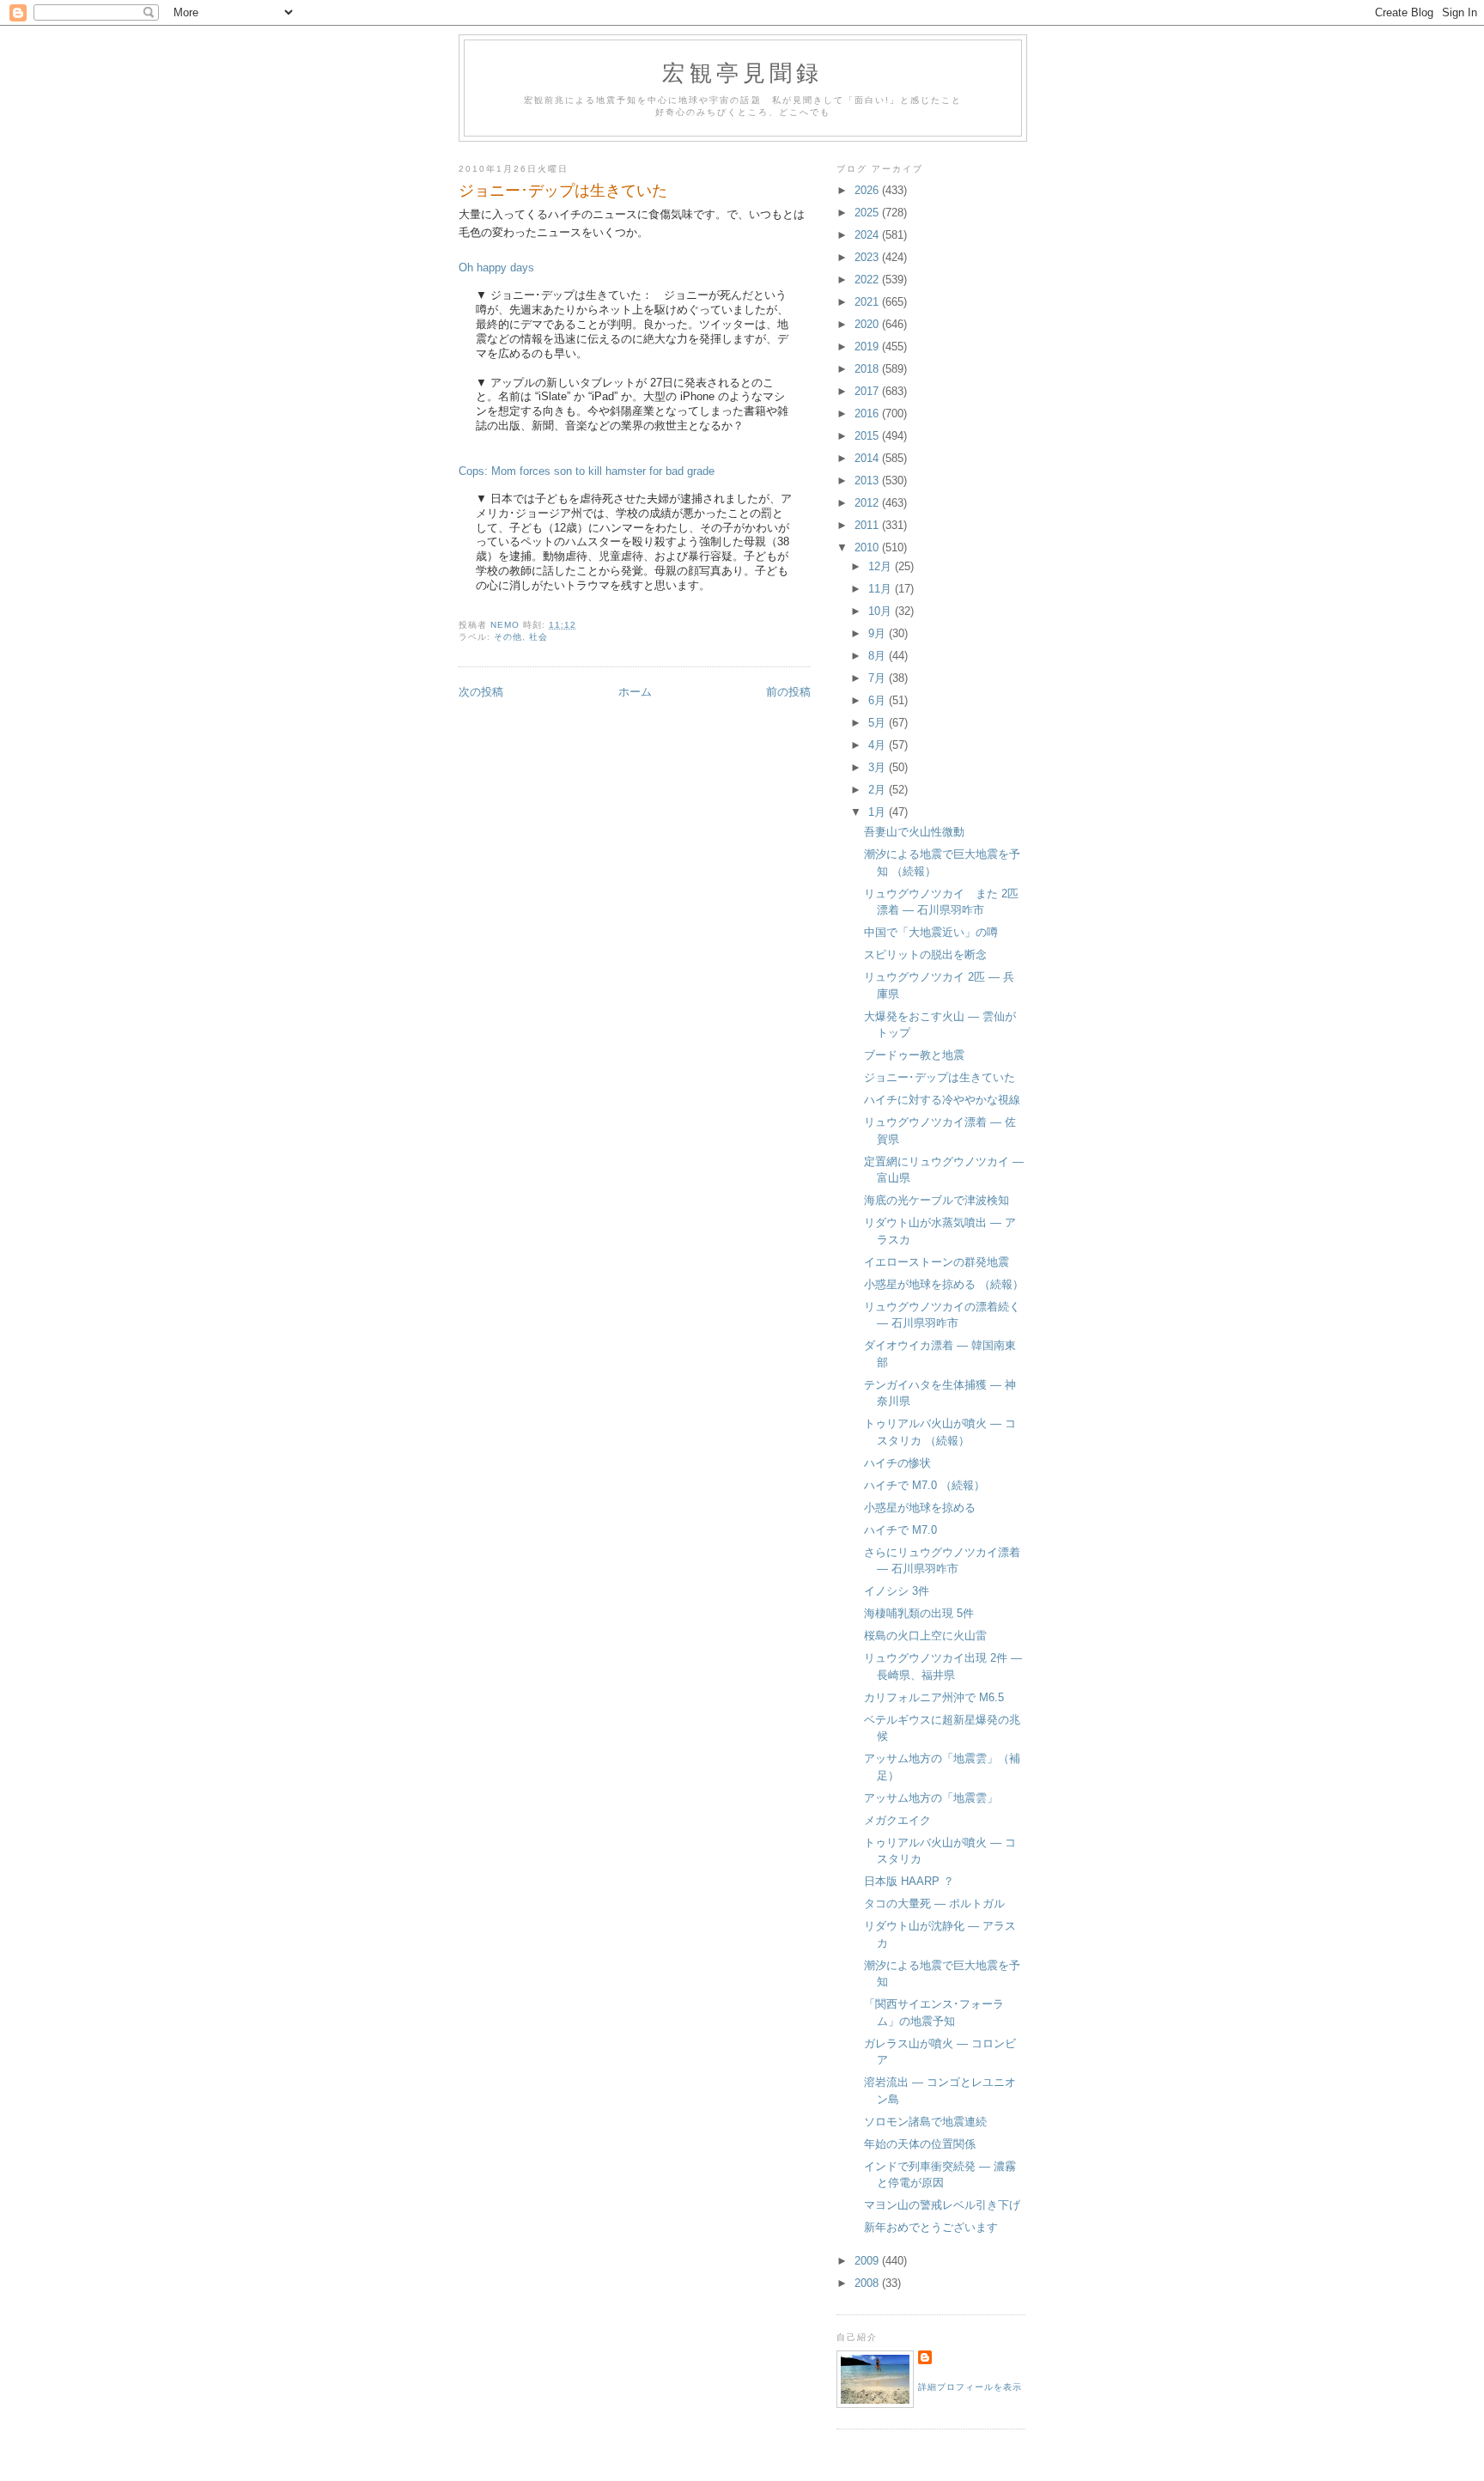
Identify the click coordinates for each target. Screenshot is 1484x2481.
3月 (879, 767)
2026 (868, 190)
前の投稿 (788, 692)
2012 (868, 503)
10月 (882, 611)
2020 (868, 324)
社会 (538, 637)
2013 (868, 480)
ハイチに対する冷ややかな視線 (942, 1100)
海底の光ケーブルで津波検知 (937, 1200)
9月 (879, 633)
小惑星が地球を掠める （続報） (944, 1284)
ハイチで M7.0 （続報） (924, 1485)
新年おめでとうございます (931, 2227)
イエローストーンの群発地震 (937, 1262)
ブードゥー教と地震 (914, 1055)
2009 (868, 2261)
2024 (868, 235)
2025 (868, 213)
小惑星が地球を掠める (920, 1508)
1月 (879, 812)
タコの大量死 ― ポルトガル (934, 1903)
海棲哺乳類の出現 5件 (919, 1613)
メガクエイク (897, 1820)
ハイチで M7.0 (900, 1530)
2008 (868, 2283)
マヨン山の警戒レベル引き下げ (942, 2205)
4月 (879, 745)
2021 (868, 302)
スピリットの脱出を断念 (925, 955)
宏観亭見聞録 (742, 72)
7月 (879, 678)
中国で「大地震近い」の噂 (931, 932)
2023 (868, 257)
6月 (879, 700)
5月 (879, 723)
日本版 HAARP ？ (909, 1881)
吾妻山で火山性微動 (914, 832)
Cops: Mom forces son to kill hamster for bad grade (587, 471)
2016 (868, 413)
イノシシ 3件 (897, 1591)
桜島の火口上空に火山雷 (925, 1636)
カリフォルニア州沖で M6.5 (934, 1697)
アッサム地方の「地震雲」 (931, 1798)
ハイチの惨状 (897, 1463)
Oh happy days (496, 268)
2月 (879, 790)
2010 (868, 547)
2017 (868, 391)
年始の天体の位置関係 (920, 2144)
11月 (882, 589)
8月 (879, 656)
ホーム (635, 692)
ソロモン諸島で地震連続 (925, 2122)
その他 (508, 637)
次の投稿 (481, 692)
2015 (868, 436)
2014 (868, 458)
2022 (868, 280)
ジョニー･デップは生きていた (940, 1077)
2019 (868, 347)
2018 (868, 369)
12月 (882, 566)
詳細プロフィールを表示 (970, 2387)
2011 (868, 525)
